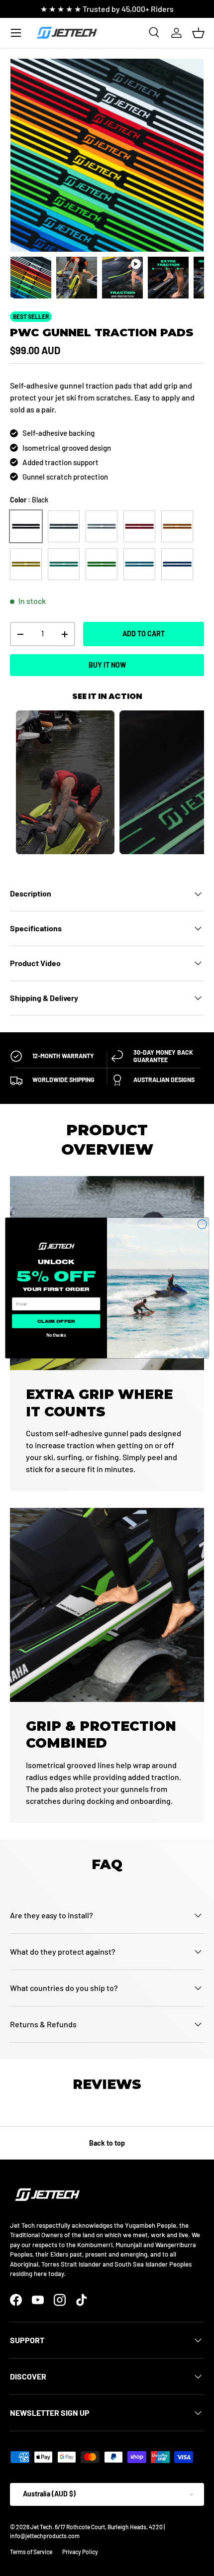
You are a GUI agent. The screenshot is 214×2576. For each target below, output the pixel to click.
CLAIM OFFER (56, 1321)
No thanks (56, 1335)
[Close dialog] (202, 1224)
